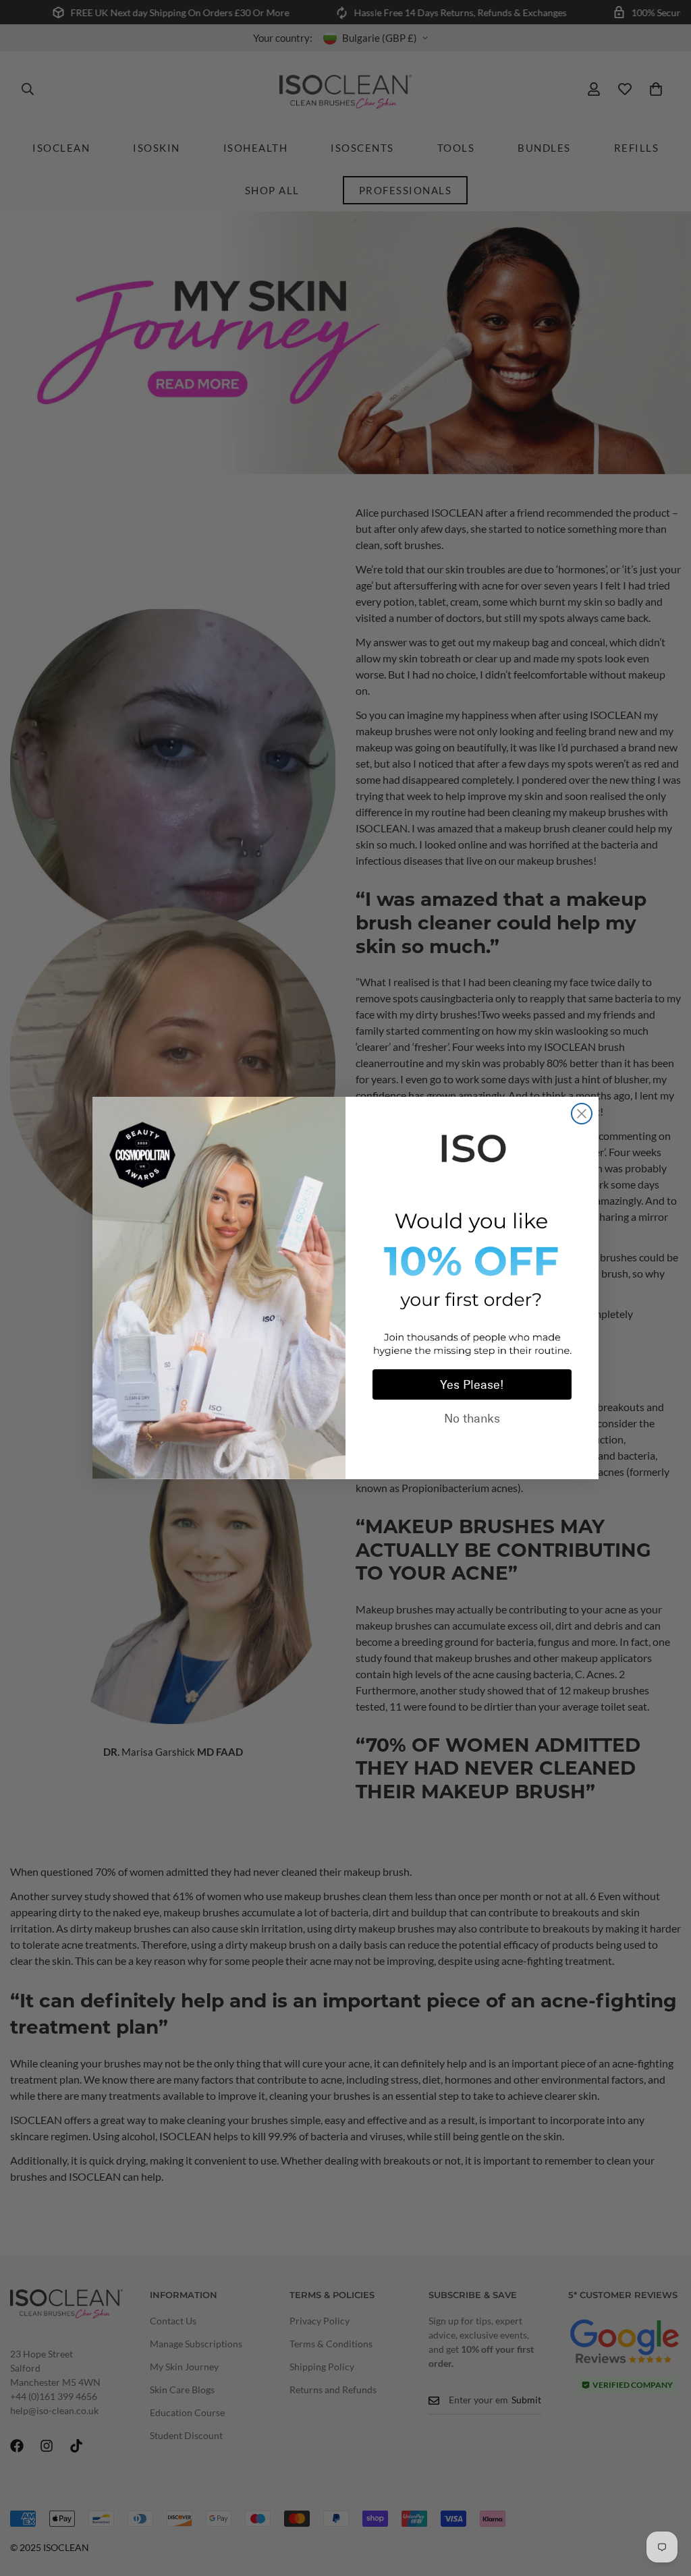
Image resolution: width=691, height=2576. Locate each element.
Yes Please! (472, 1385)
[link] (472, 1146)
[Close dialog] (582, 1114)
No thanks (472, 1419)
